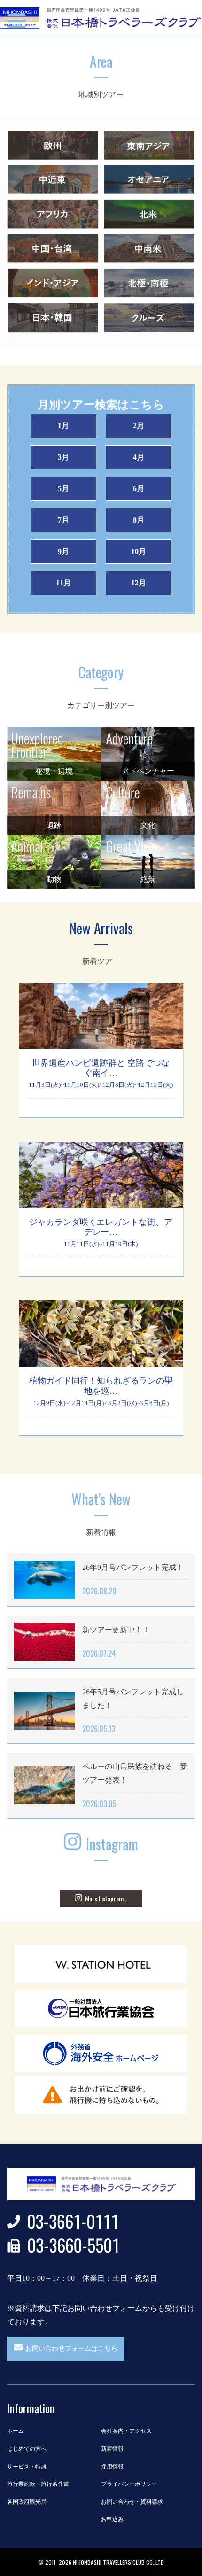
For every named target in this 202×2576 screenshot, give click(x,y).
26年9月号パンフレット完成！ (133, 1567)
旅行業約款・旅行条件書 (38, 2484)
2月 (139, 426)
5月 (63, 488)
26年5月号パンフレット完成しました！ (133, 1699)
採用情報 (112, 2467)
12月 (139, 583)
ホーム (16, 2431)
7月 (63, 520)
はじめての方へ (27, 2449)
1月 (63, 426)
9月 (63, 551)
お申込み (112, 2519)
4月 (139, 457)
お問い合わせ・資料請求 (132, 2502)
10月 (139, 551)
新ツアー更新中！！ (116, 1630)
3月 (63, 457)
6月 (139, 488)
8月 (139, 520)
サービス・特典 (27, 2467)
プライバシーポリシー (129, 2484)
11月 (63, 583)
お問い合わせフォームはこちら (71, 2349)
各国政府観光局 (27, 2502)
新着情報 (112, 2449)
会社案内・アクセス (126, 2431)
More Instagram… (106, 1898)
